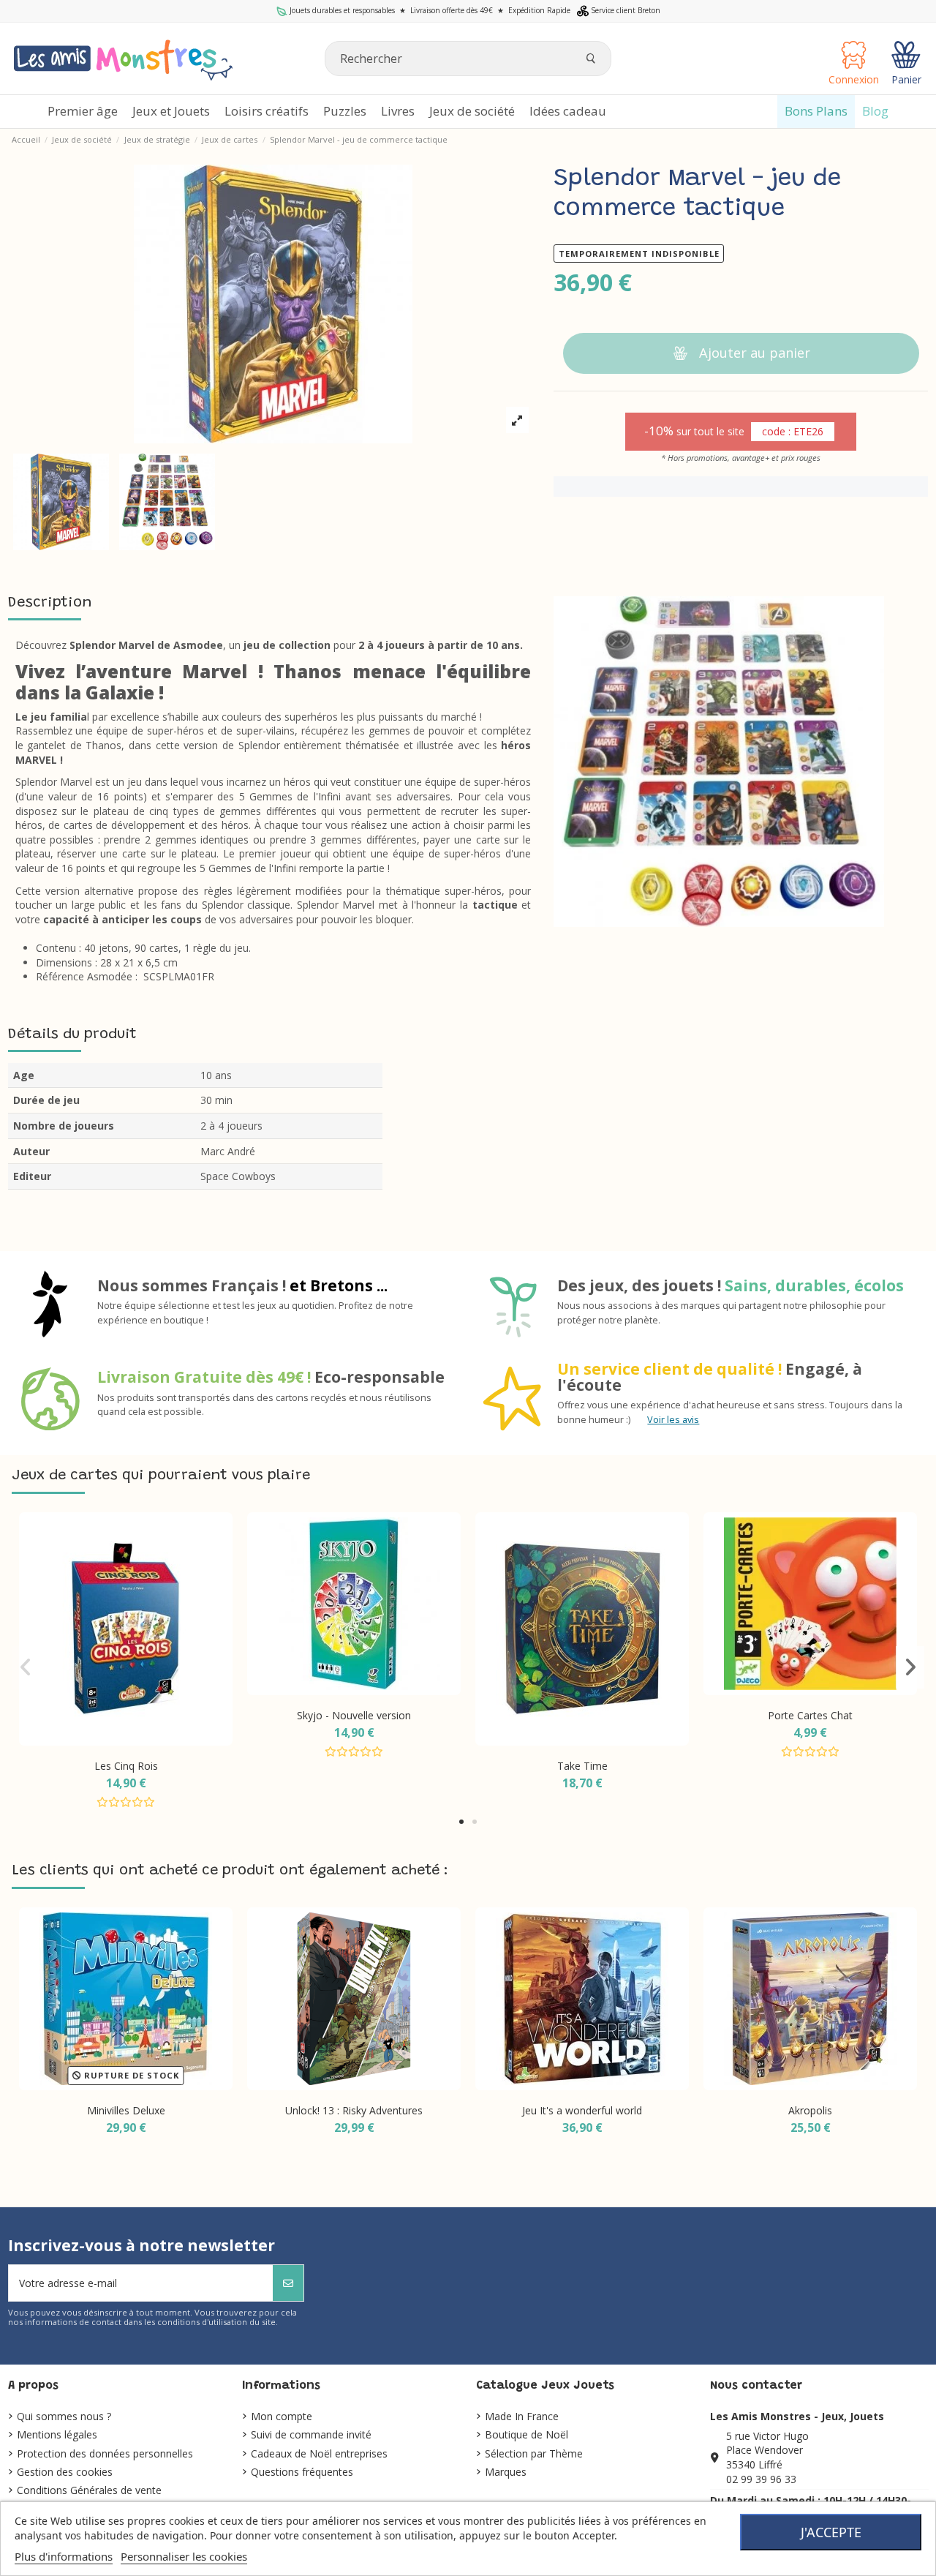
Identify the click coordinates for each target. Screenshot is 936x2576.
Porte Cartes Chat (810, 1715)
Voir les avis (673, 1420)
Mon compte (282, 2416)
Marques (506, 2472)
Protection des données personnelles (105, 2453)
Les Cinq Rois (126, 1766)
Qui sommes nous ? (64, 2416)
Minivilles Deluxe (126, 2110)
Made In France (522, 2416)
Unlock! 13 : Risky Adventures (354, 2110)
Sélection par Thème (534, 2453)
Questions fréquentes (302, 2472)
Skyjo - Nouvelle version (354, 1715)
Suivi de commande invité (311, 2434)
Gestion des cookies (65, 2472)
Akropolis (810, 2110)
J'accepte (831, 2532)
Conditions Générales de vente (89, 2490)
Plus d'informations (64, 2556)
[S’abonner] (288, 2283)
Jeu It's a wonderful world (582, 2110)
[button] (461, 1822)
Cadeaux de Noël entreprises (319, 2453)
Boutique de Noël (526, 2434)
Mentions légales (57, 2434)
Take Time (582, 1766)
